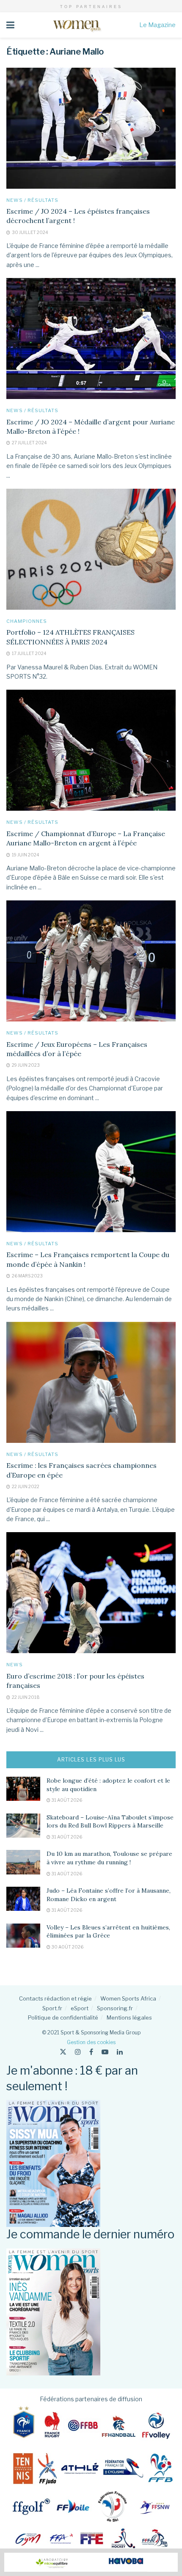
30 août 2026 (67, 1947)
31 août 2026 (66, 1800)
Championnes (27, 621)
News (15, 1665)
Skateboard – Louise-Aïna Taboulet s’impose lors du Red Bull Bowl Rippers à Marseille (110, 1822)
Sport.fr (52, 2008)
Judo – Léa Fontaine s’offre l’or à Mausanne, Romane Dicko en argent (109, 1895)
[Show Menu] (10, 25)
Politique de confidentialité (63, 2017)
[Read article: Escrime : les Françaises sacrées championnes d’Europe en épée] (91, 1382)
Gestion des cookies (91, 2042)
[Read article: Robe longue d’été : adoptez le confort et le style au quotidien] (23, 1789)
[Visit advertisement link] (91, 2562)
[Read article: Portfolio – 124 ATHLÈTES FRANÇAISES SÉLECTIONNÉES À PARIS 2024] (91, 549)
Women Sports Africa (128, 1998)
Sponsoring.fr (115, 2008)
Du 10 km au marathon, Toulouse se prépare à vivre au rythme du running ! (109, 1858)
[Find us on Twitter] (63, 2052)
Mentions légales (129, 2017)
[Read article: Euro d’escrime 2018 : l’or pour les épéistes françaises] (91, 1593)
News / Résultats (32, 200)
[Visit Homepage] (77, 25)
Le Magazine (157, 25)
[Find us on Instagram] (78, 2052)
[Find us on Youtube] (105, 2052)
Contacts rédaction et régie (55, 1998)
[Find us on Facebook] (91, 2052)
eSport (80, 2008)
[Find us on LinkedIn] (120, 2052)
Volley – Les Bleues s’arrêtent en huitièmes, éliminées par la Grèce (108, 1932)
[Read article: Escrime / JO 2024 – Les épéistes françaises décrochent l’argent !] (91, 128)
